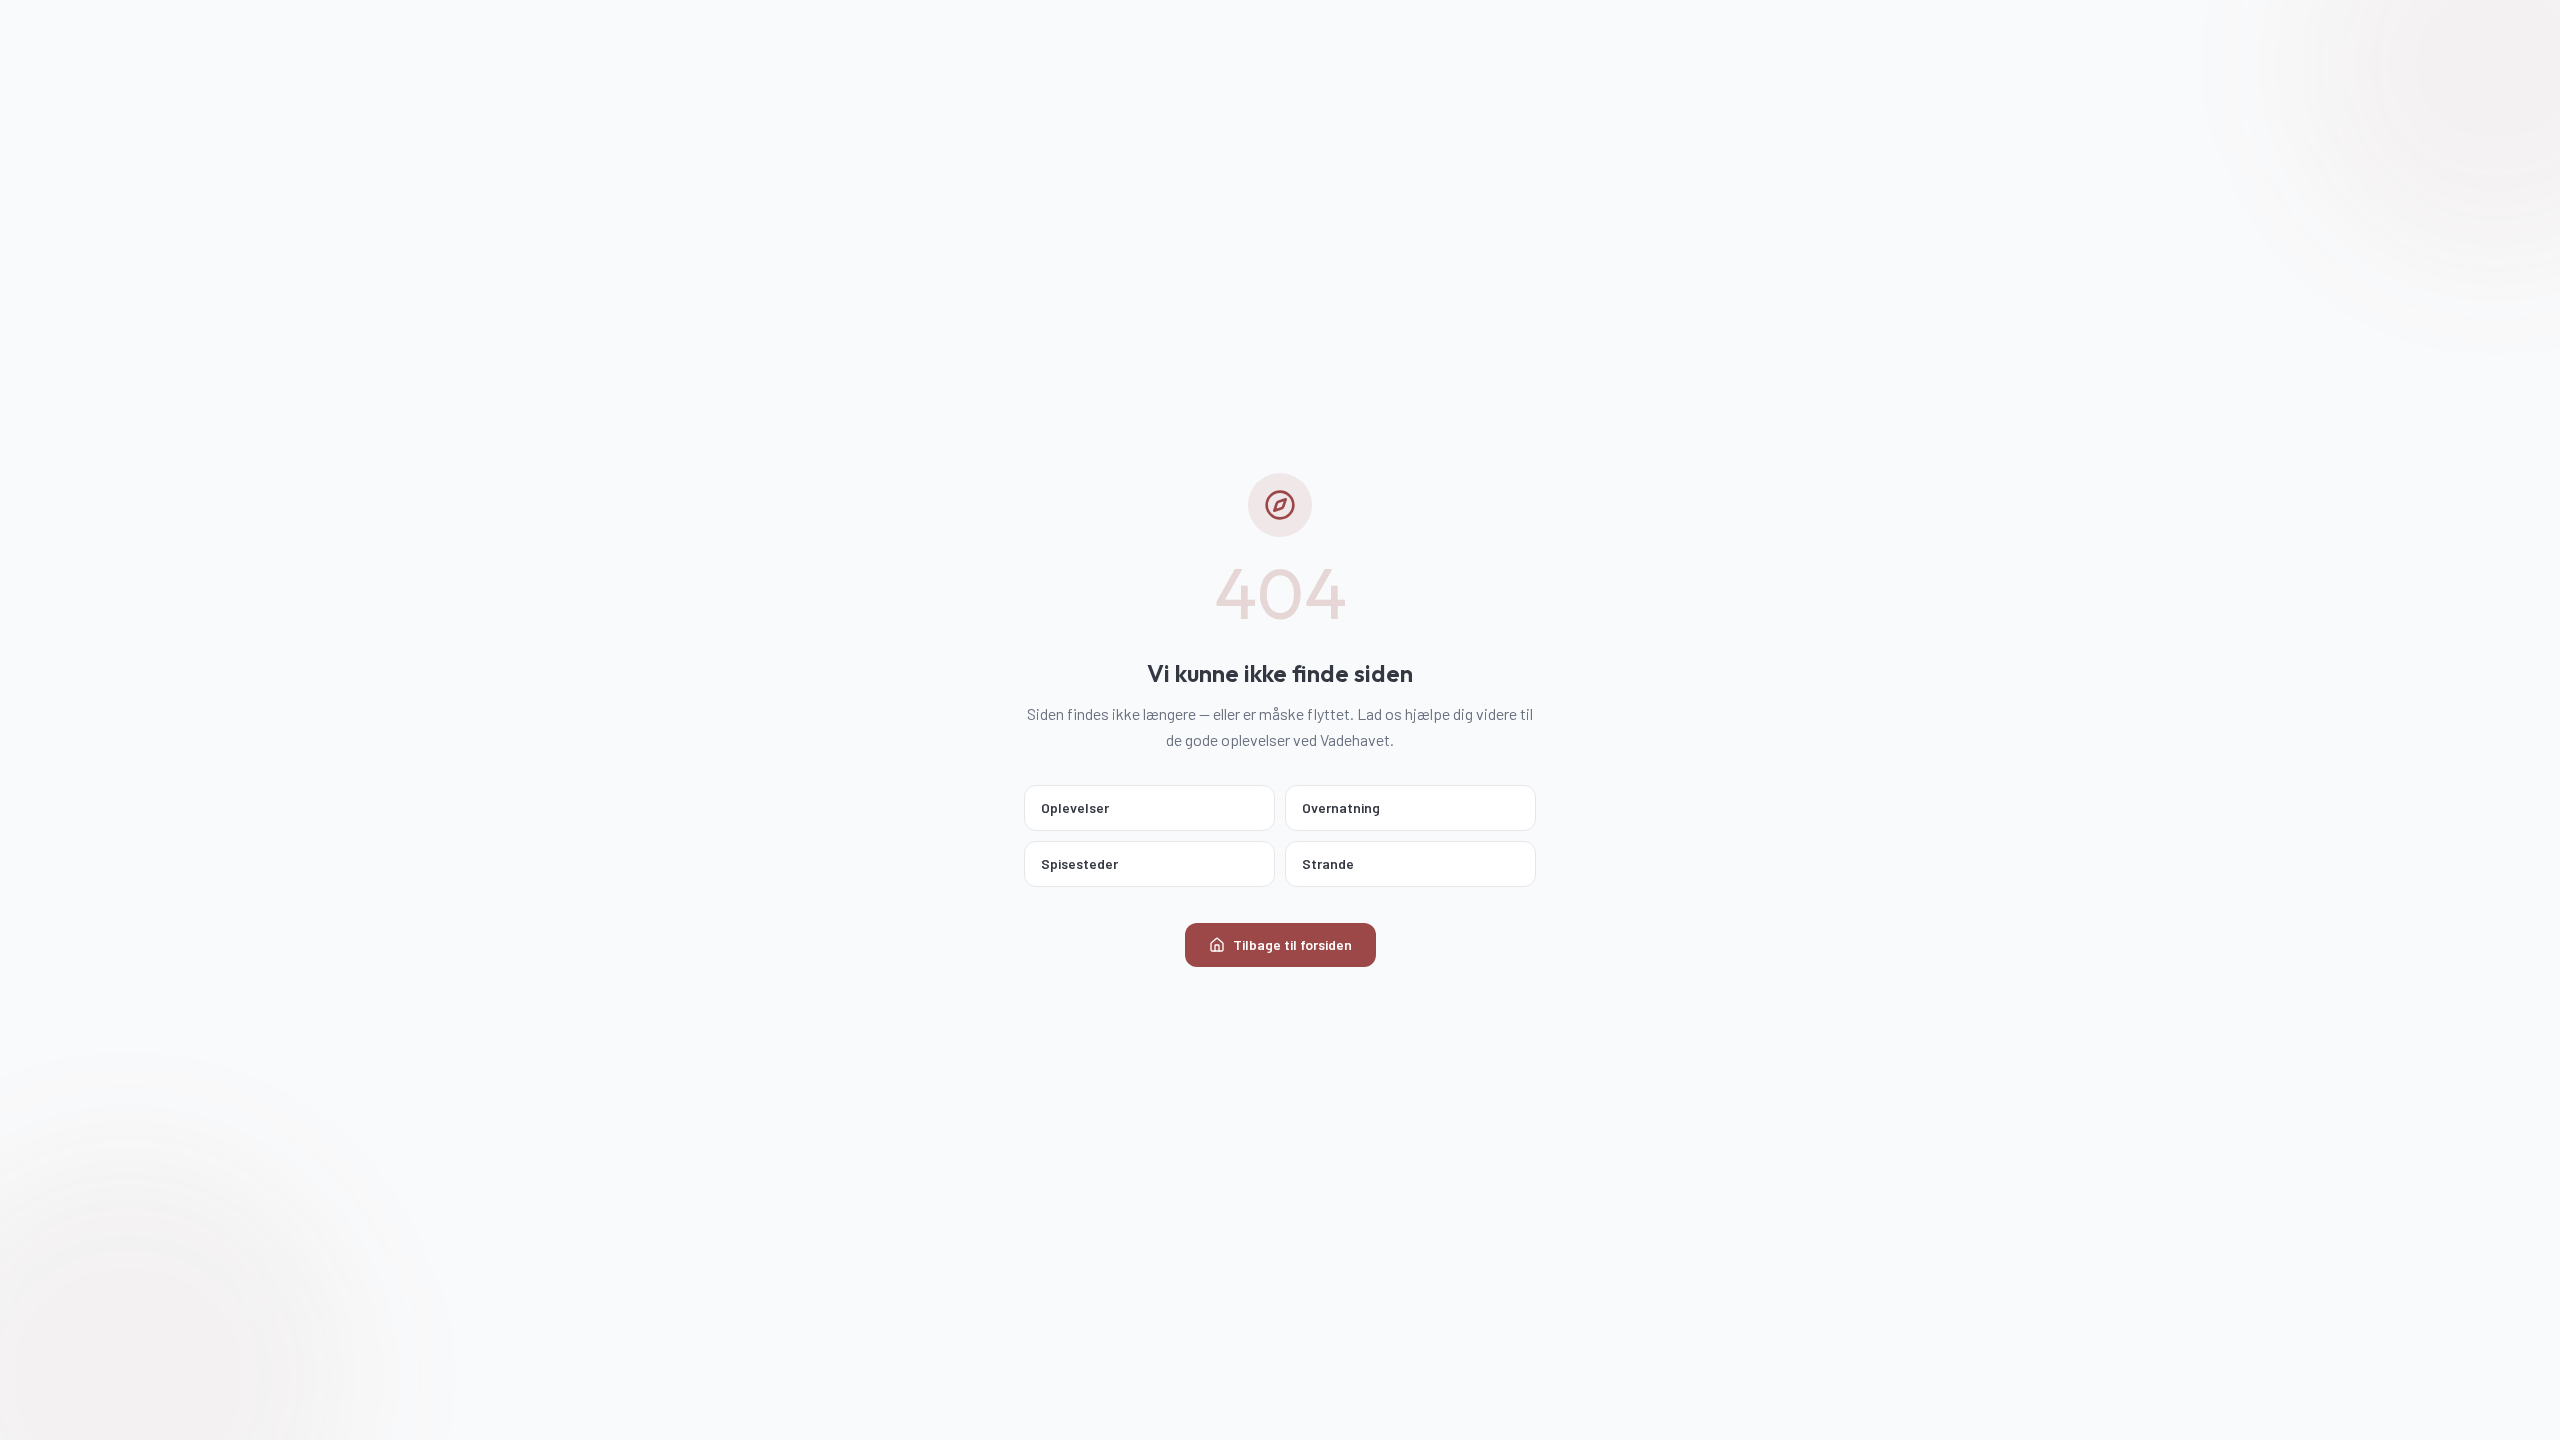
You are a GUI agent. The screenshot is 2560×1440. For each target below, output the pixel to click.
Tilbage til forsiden (1292, 944)
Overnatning (1341, 807)
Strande (1328, 863)
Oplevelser (1075, 807)
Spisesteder (1079, 863)
